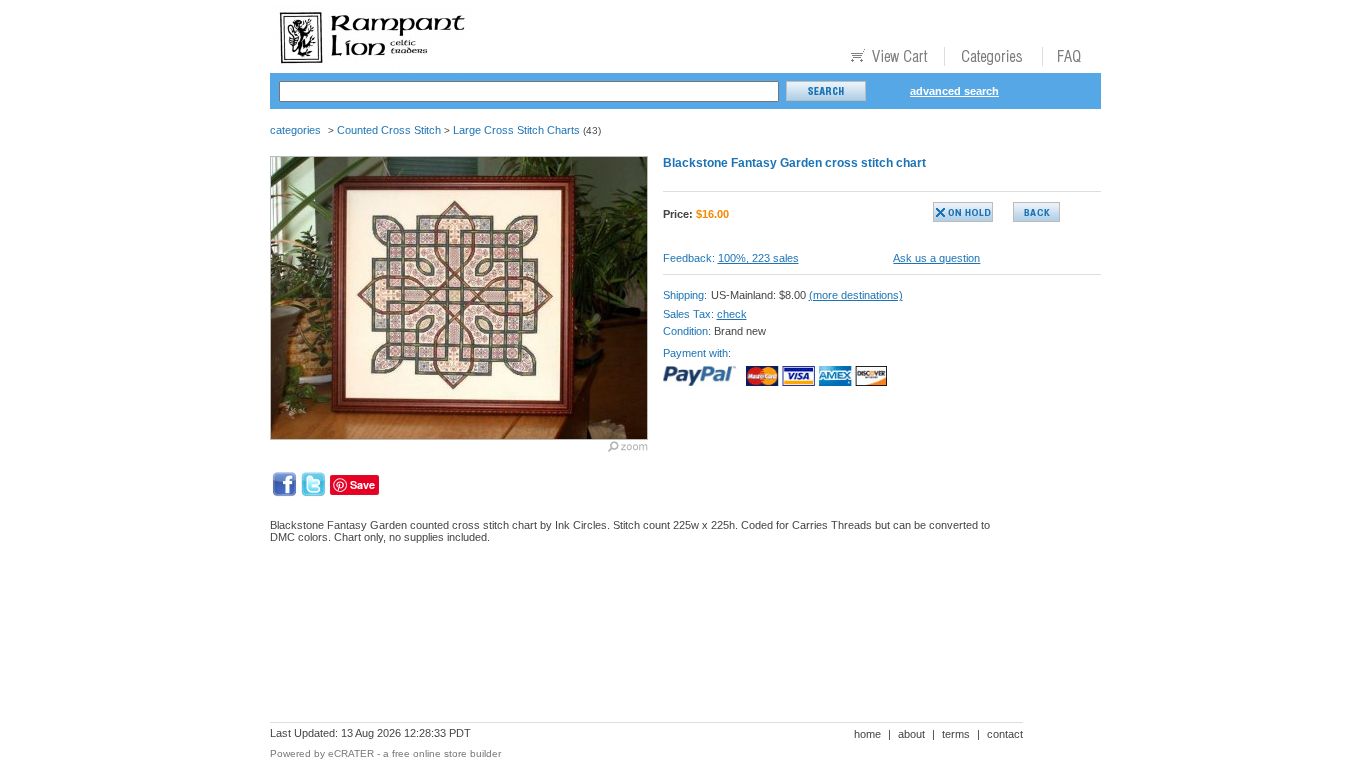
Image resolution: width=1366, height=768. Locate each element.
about (911, 734)
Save (362, 484)
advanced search (954, 91)
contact (1005, 734)
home (867, 734)
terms (956, 734)
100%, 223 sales (758, 258)
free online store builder (446, 753)
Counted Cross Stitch (389, 130)
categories (295, 130)
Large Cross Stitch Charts (516, 130)
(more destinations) (856, 295)
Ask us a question (936, 258)
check (732, 314)
